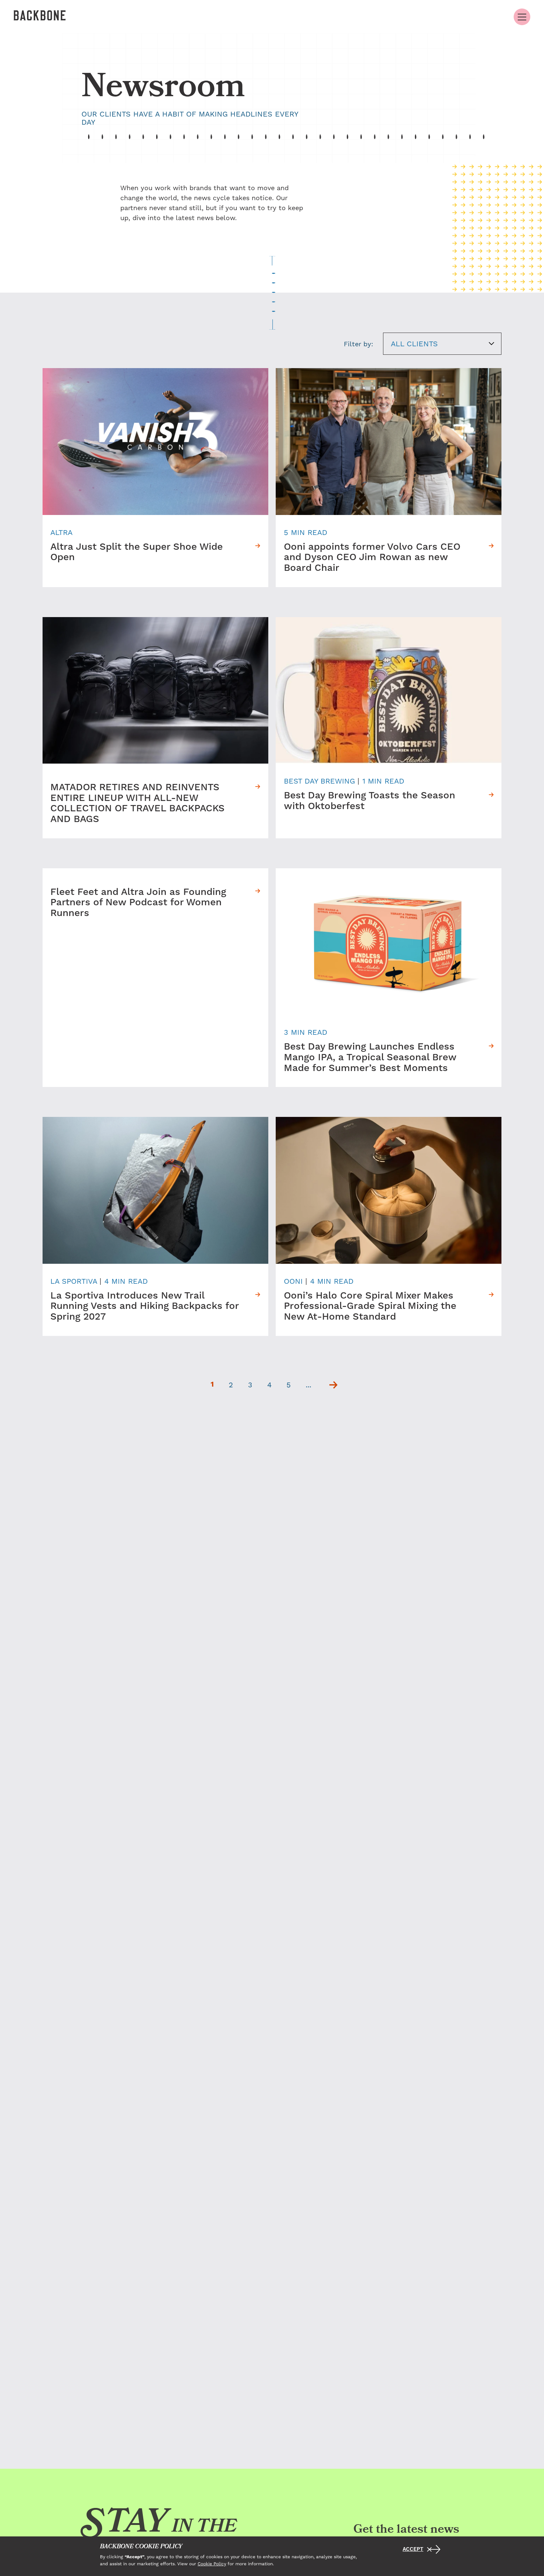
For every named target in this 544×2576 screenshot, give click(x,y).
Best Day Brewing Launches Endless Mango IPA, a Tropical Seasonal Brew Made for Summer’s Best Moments (370, 1058)
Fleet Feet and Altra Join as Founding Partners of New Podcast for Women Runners (138, 903)
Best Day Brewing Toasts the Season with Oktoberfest (370, 801)
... (308, 1385)
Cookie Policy (212, 2563)
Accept (413, 2549)
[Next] (333, 1385)
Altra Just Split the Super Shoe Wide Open (137, 553)
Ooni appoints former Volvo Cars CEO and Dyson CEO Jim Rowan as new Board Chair (372, 558)
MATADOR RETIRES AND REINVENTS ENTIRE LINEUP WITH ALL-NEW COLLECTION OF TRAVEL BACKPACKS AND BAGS (137, 804)
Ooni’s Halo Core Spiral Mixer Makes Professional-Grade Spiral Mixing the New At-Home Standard (370, 1307)
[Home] (40, 17)
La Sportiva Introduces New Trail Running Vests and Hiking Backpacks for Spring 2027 (145, 1307)
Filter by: (358, 344)
